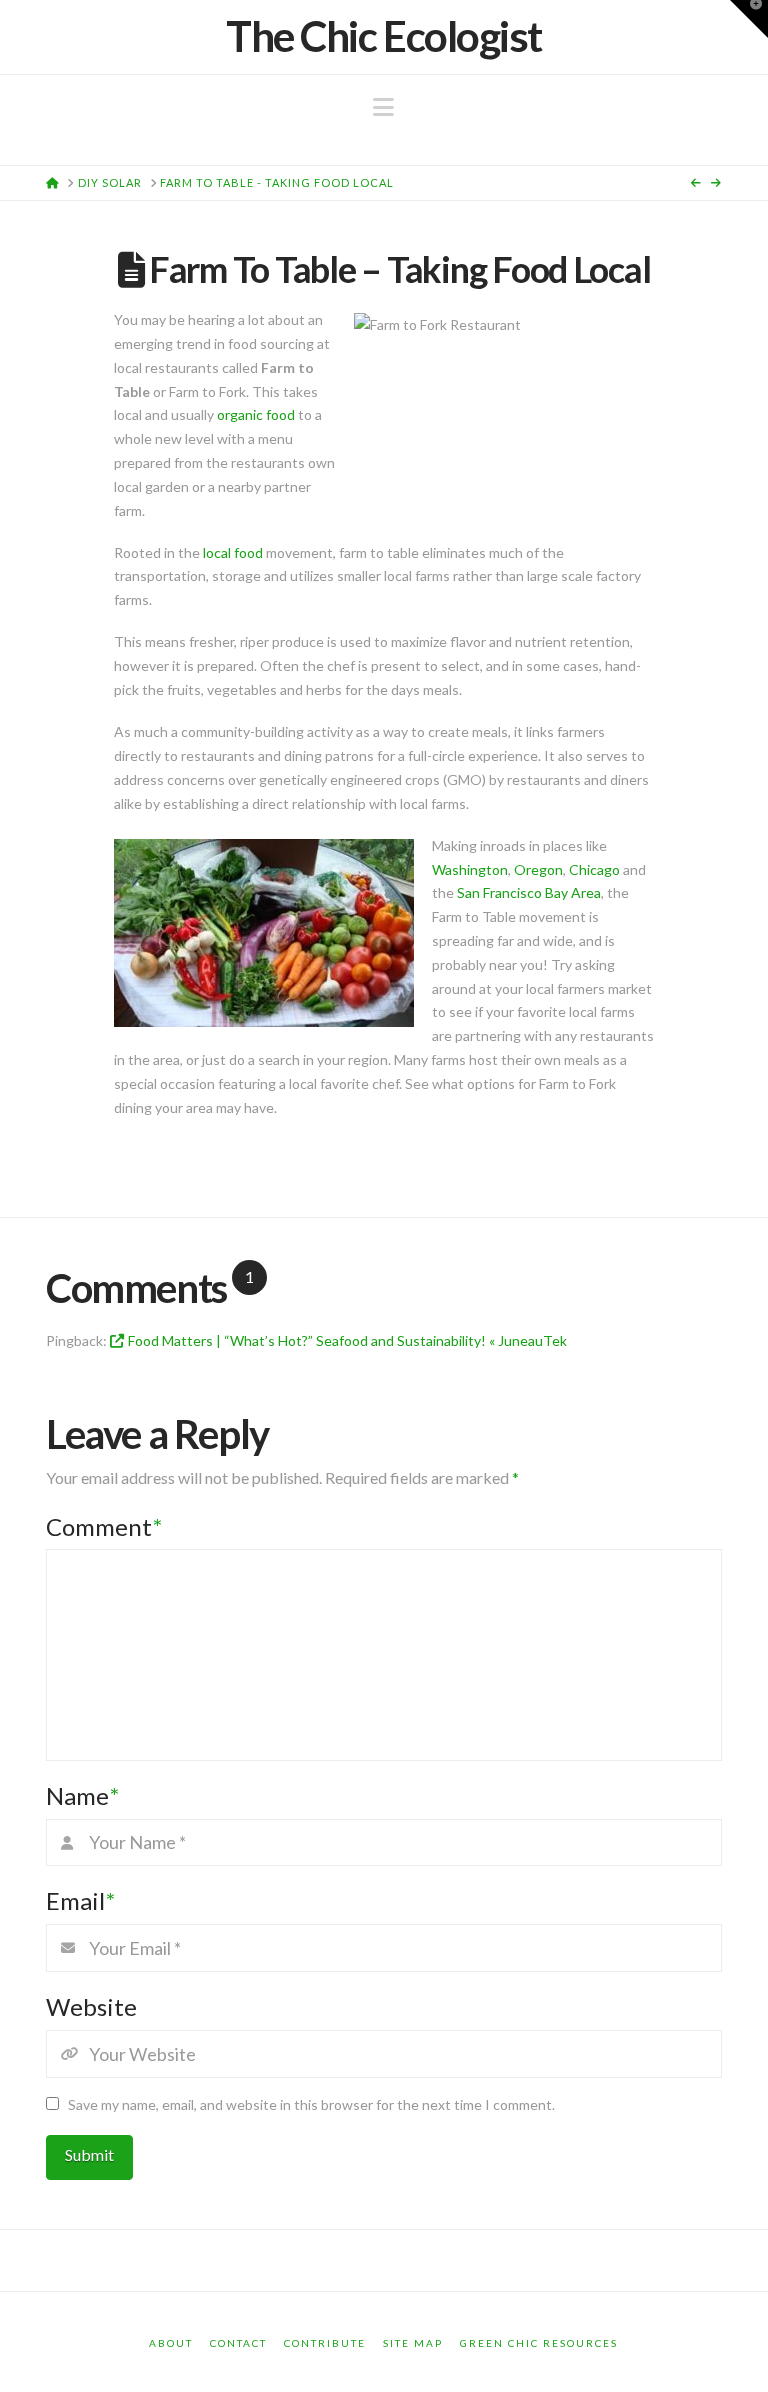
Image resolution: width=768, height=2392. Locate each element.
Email (80, 1900)
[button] (383, 107)
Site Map (413, 2343)
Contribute (325, 2343)
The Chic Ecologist (384, 36)
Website (91, 2006)
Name (82, 1795)
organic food (256, 414)
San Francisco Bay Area (529, 892)
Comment (104, 1526)
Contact (238, 2343)
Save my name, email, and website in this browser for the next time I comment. (311, 2104)
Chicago (596, 869)
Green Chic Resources (539, 2343)
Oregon (538, 869)
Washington (470, 869)
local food (233, 552)
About (171, 2343)
